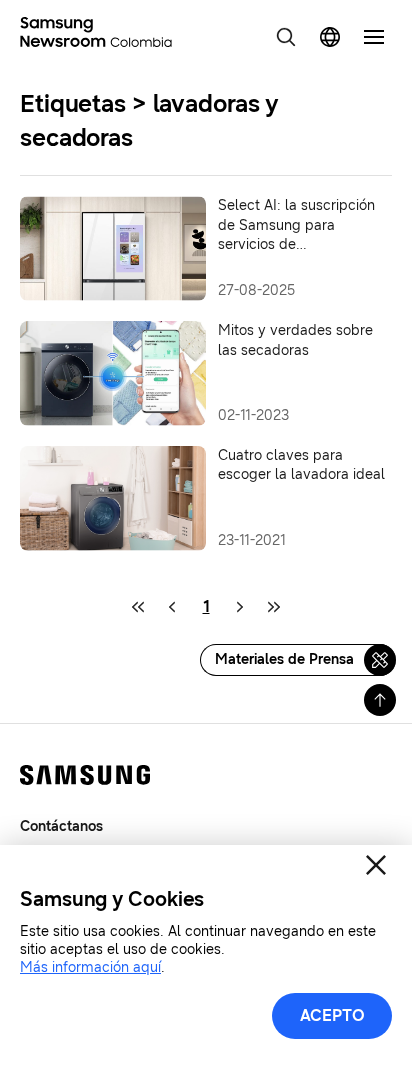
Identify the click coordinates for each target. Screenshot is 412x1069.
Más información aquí (90, 967)
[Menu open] (374, 37)
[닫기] (376, 865)
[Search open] (286, 37)
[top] (380, 700)
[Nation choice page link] (330, 37)
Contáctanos (61, 826)
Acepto (332, 1015)
